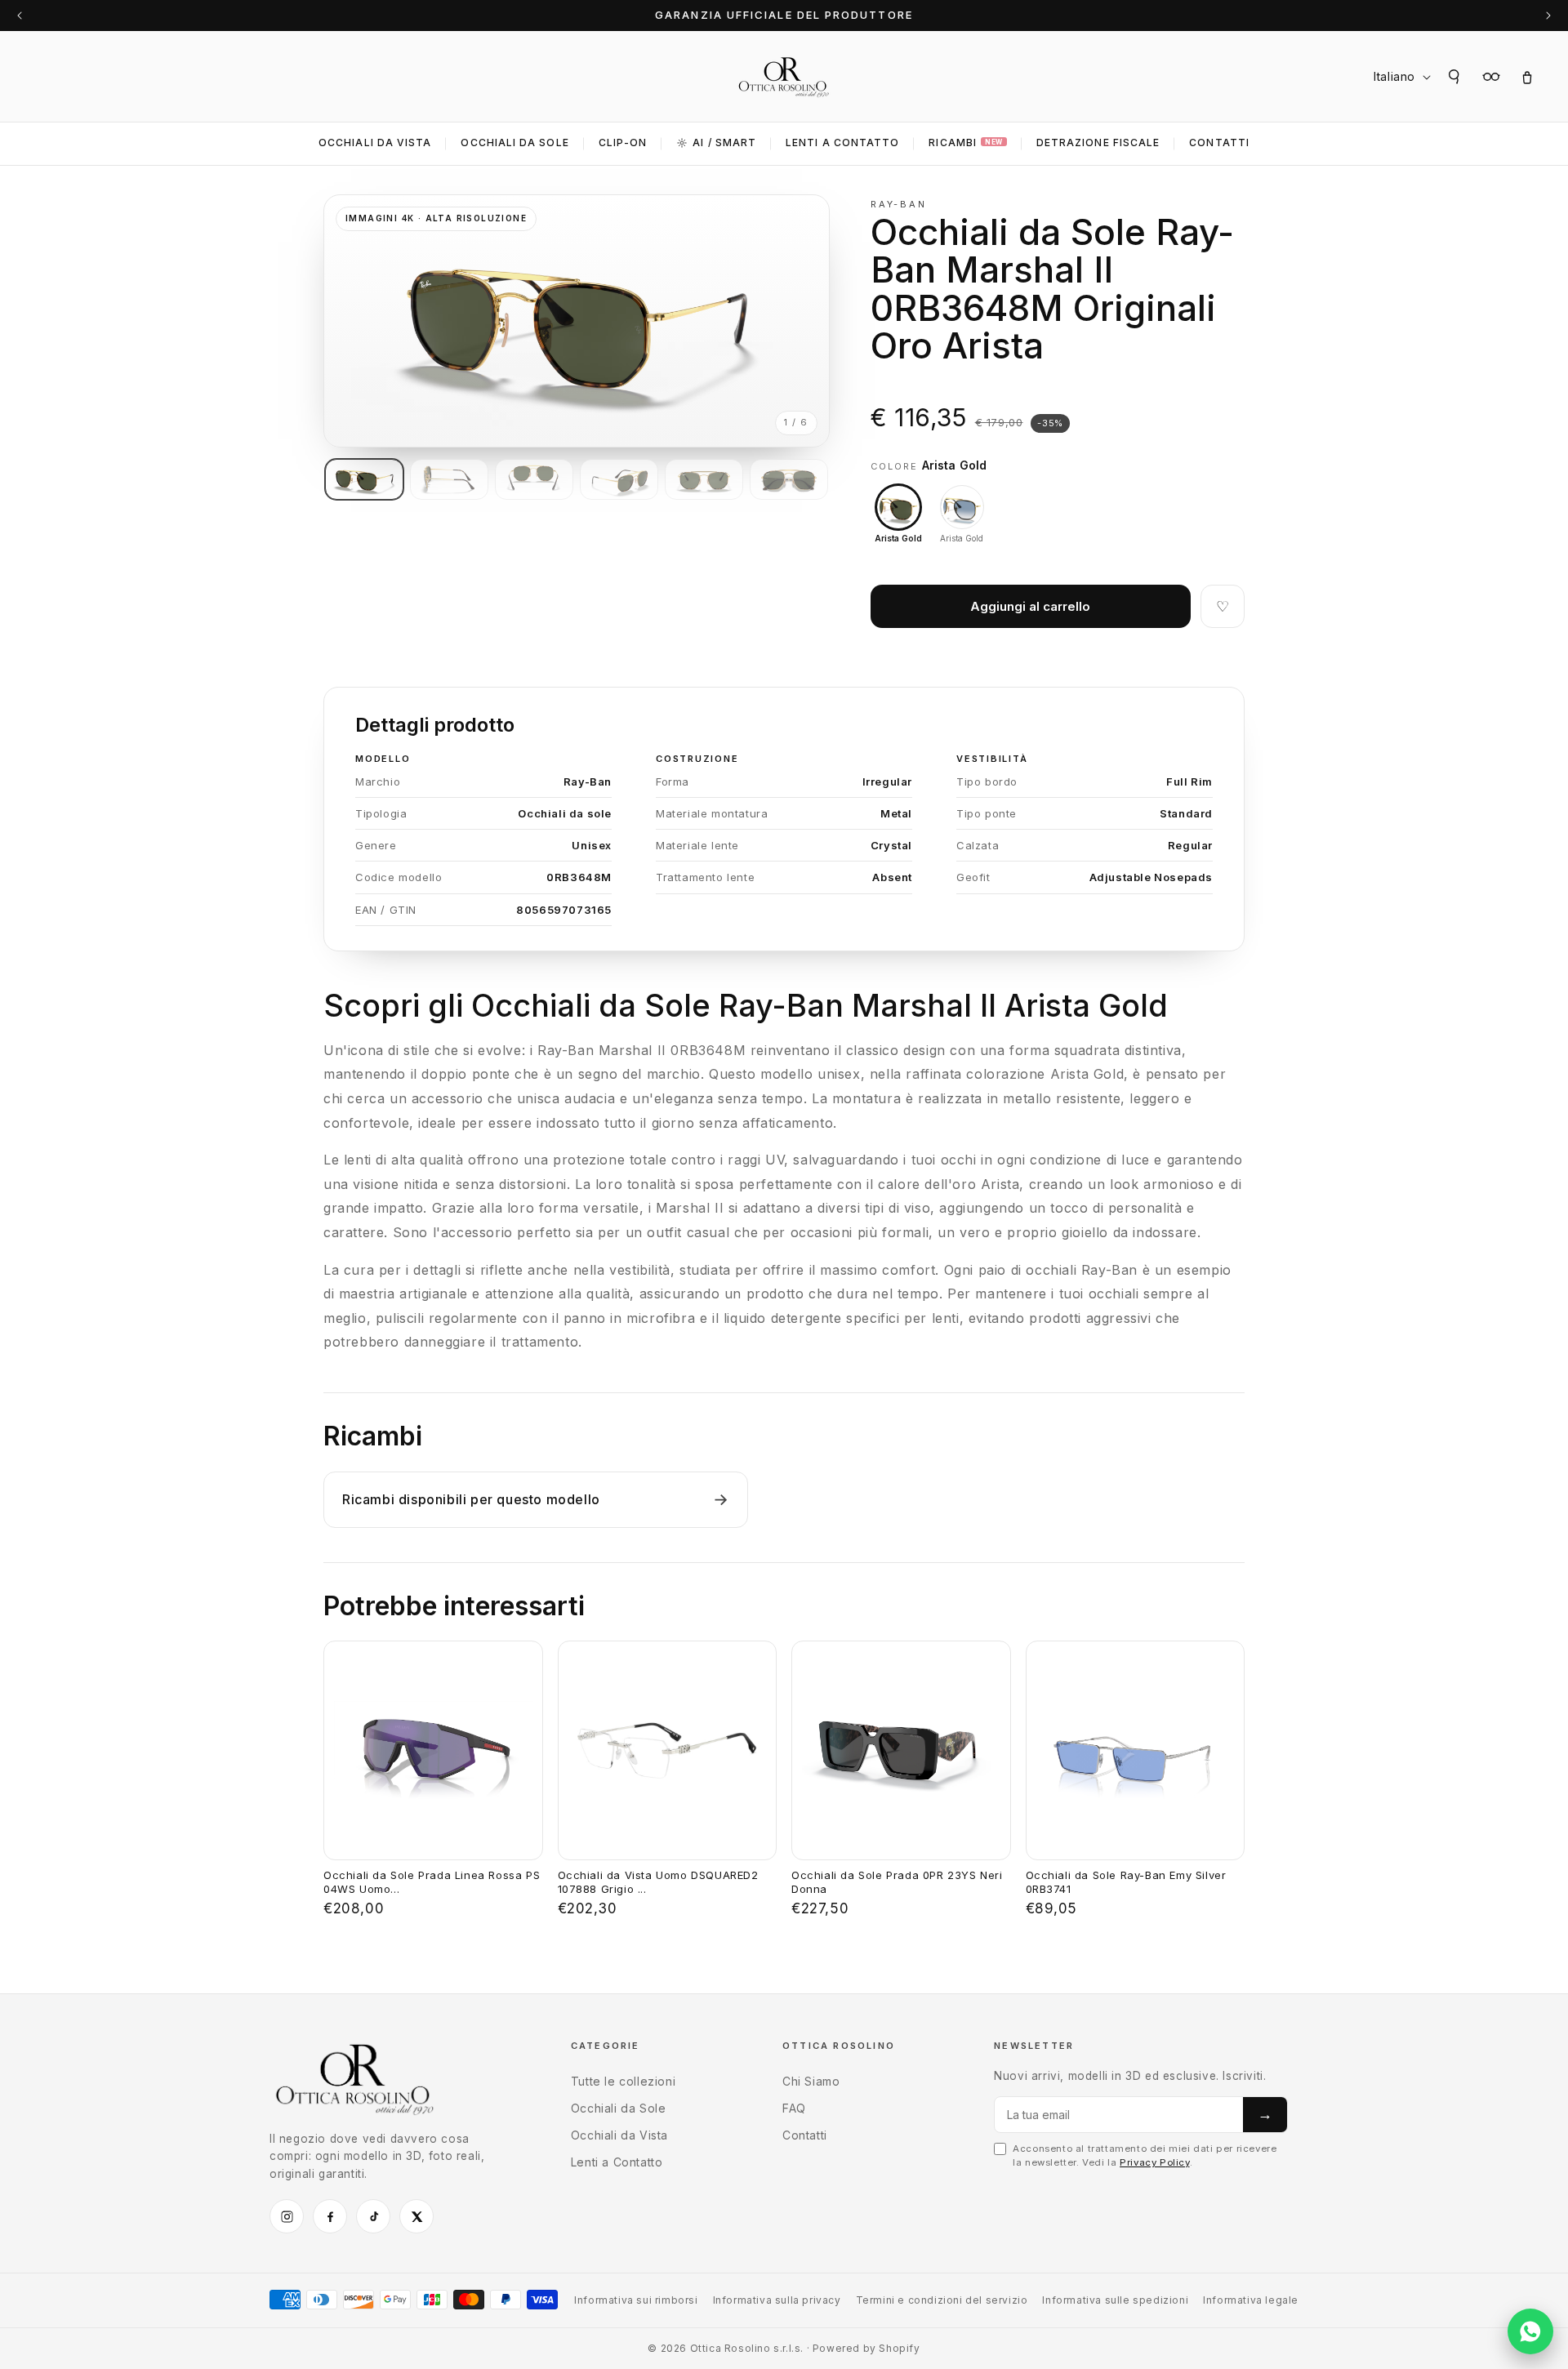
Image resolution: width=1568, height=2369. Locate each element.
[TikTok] (373, 2216)
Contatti (1219, 142)
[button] (1455, 77)
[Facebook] (330, 2216)
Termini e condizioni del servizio (942, 2300)
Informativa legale (1251, 2300)
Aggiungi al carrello (1030, 606)
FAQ (794, 2108)
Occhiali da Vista (375, 142)
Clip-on (623, 142)
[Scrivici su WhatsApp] (1530, 2331)
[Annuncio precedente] (20, 16)
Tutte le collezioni (623, 2081)
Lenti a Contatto (617, 2162)
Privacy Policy (1154, 2162)
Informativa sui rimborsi (636, 2300)
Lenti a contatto (842, 142)
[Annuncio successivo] (1548, 16)
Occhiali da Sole (514, 142)
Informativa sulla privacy (777, 2300)
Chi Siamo (811, 2081)
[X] (416, 2216)
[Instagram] (287, 2216)
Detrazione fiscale (1098, 142)
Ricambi (965, 142)
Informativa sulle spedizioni (1115, 2300)
